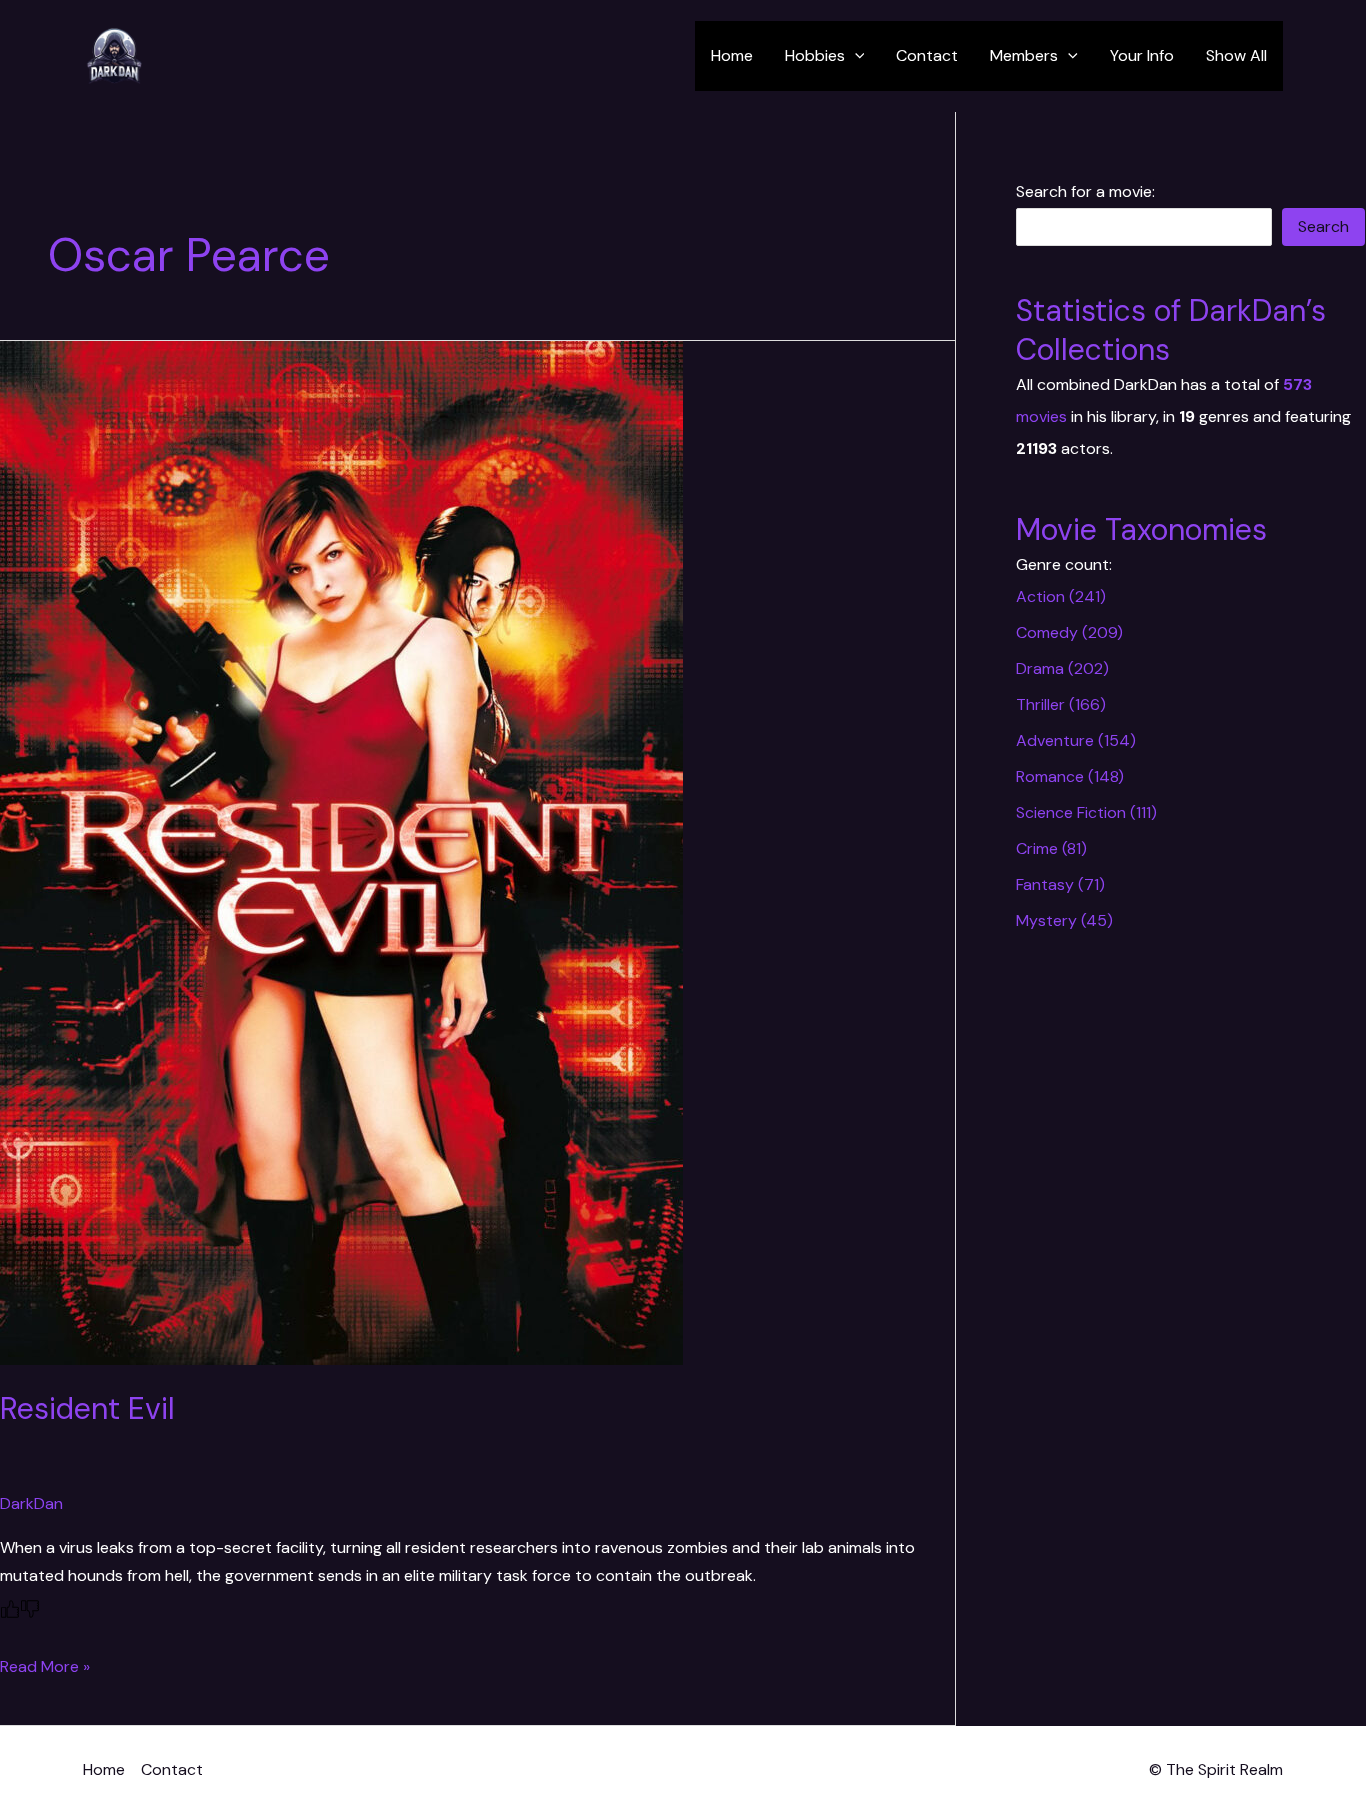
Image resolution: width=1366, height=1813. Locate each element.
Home (732, 55)
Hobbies (815, 55)
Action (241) (1061, 596)
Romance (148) (1070, 776)
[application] (855, 56)
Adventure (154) (1076, 740)
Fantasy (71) (1060, 884)
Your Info (1142, 55)
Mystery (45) (1064, 920)
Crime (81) (1051, 848)
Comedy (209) (1069, 632)
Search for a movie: (1085, 191)
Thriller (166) (1061, 704)
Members (1024, 55)
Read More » (45, 1666)
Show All (1236, 55)
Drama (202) (1062, 668)
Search (1323, 226)
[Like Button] (10, 1609)
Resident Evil (87, 1408)
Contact (927, 55)
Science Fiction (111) (1086, 812)
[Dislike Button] (30, 1609)
